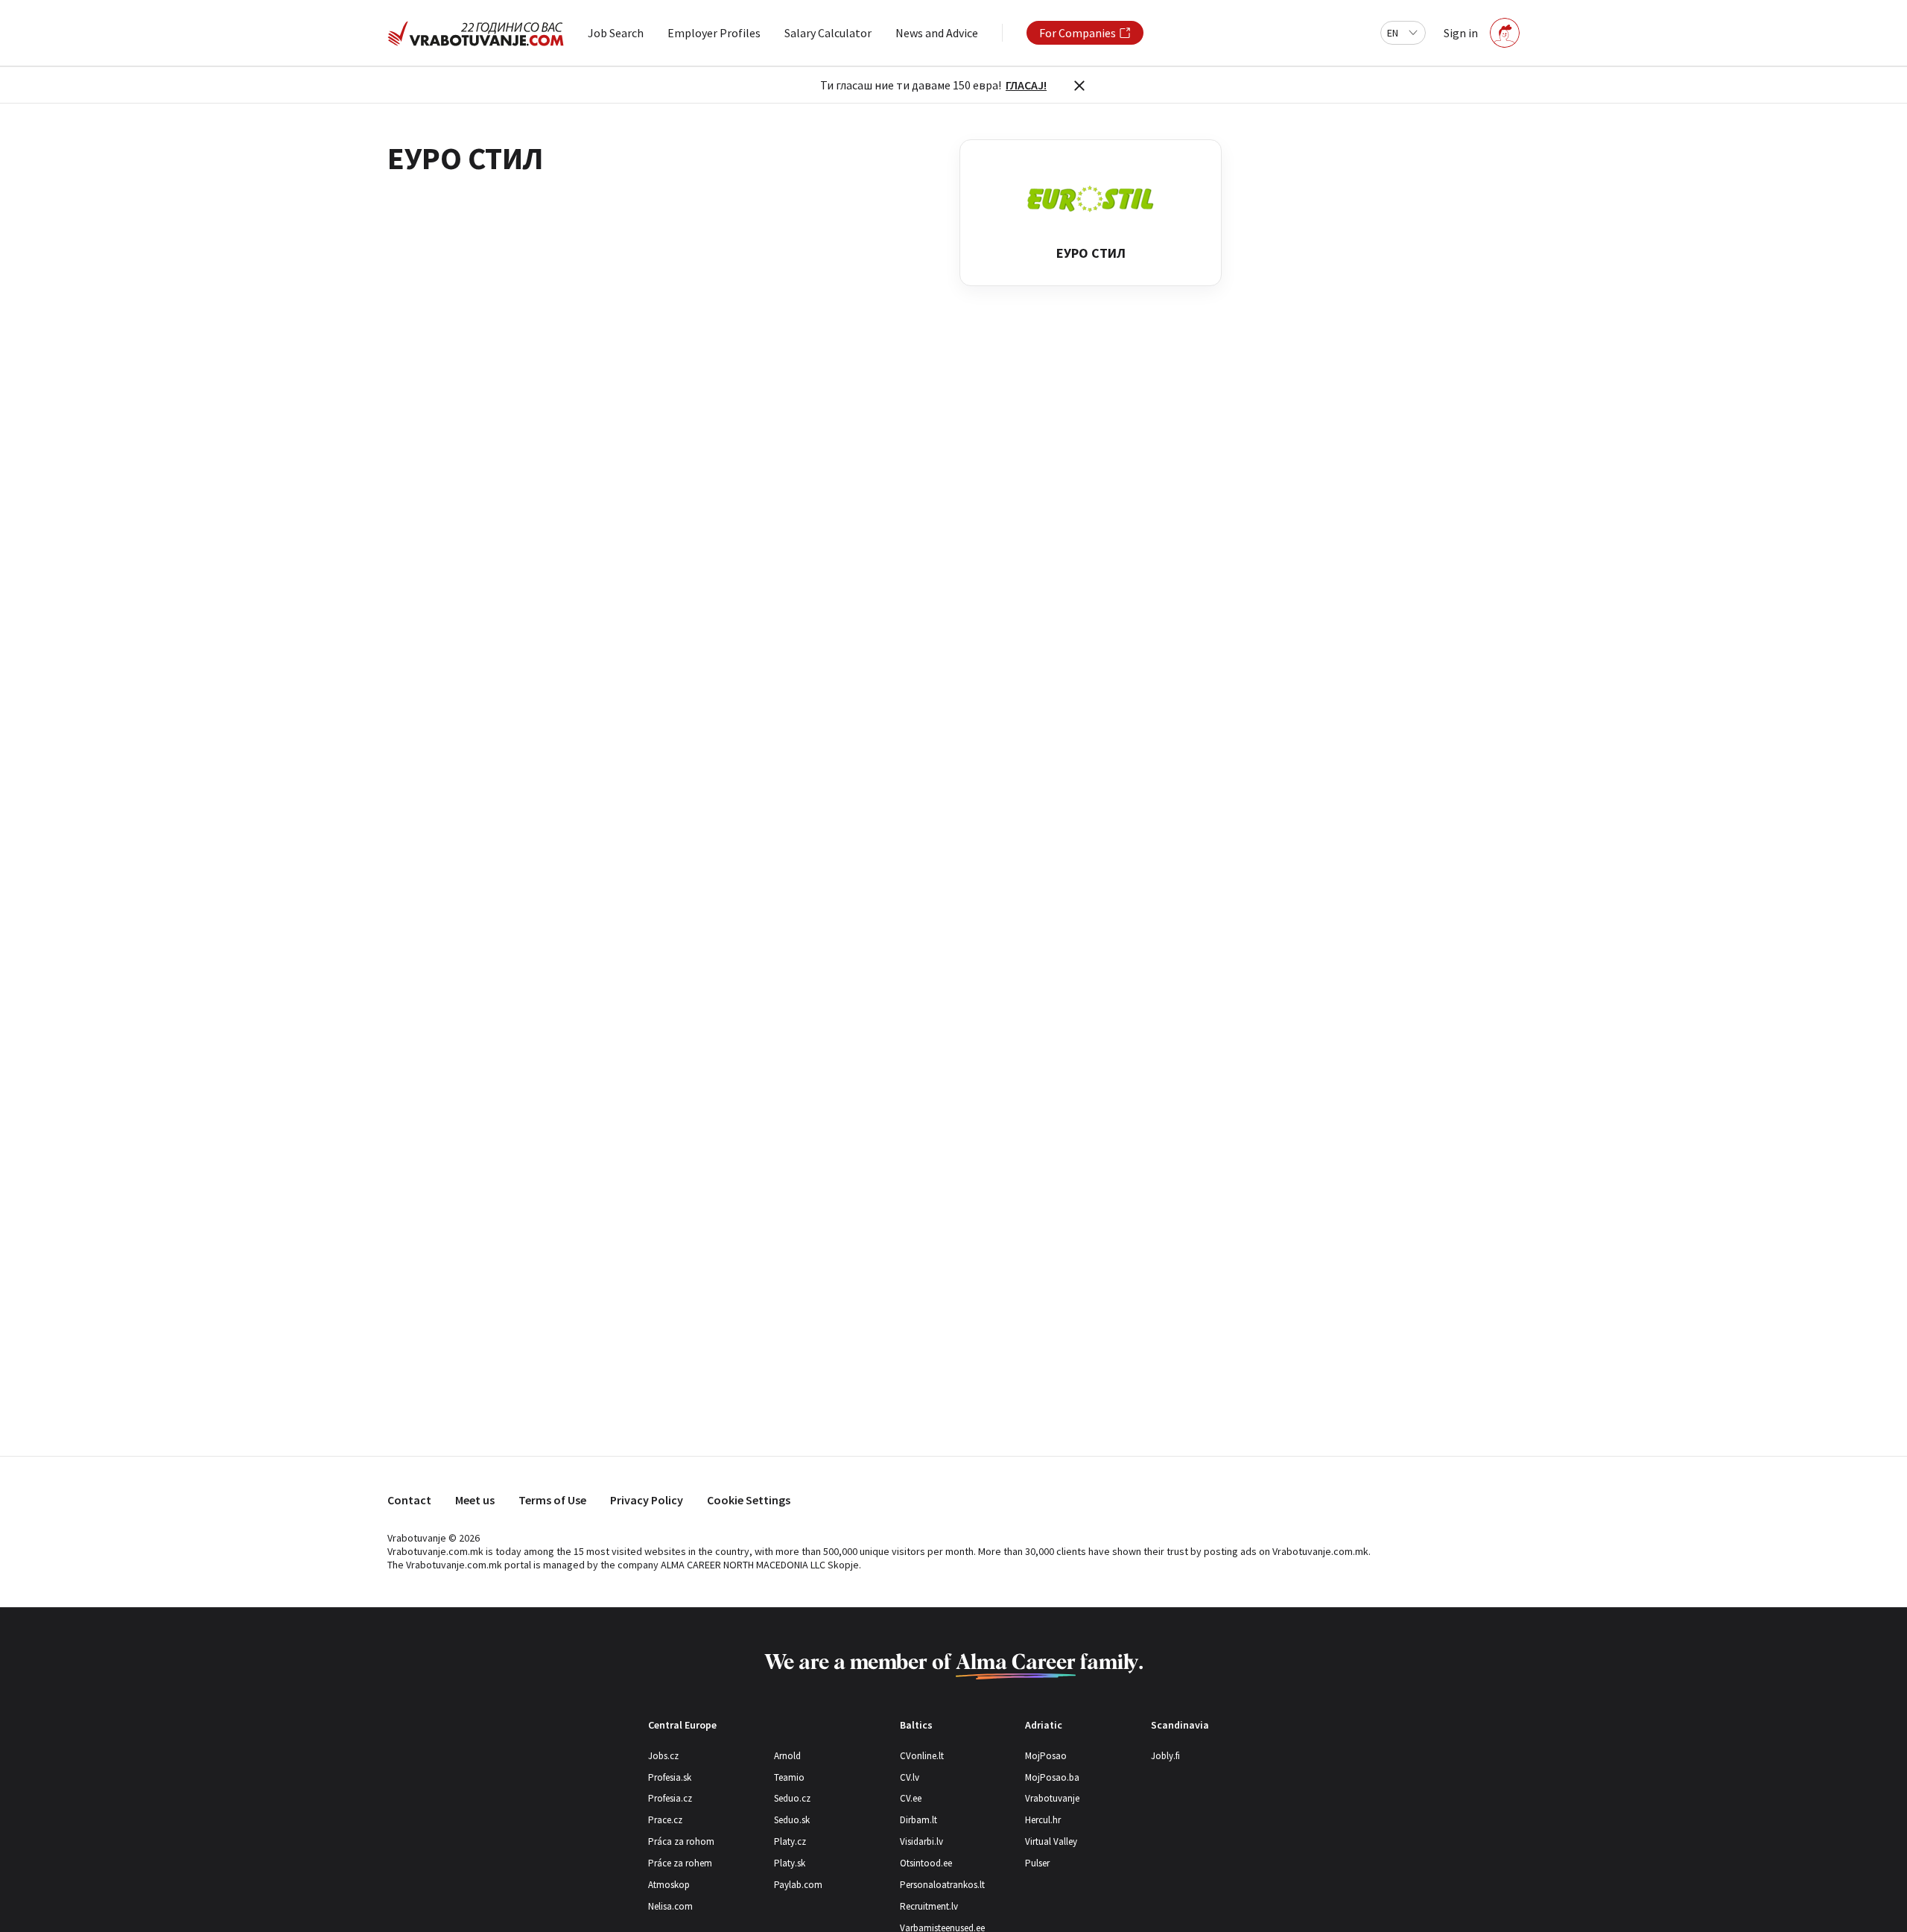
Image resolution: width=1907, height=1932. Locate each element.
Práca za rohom (681, 1841)
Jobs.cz (663, 1756)
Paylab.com (798, 1885)
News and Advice (937, 33)
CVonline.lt (922, 1756)
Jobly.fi (1165, 1756)
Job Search (616, 33)
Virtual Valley (1051, 1841)
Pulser (1037, 1863)
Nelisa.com (670, 1906)
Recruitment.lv (929, 1906)
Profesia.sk (670, 1777)
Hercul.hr (1043, 1820)
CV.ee (911, 1798)
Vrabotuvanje (1052, 1798)
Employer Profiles (714, 33)
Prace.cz (665, 1820)
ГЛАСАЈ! (1026, 85)
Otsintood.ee (926, 1863)
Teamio (789, 1777)
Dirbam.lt (918, 1820)
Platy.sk (790, 1863)
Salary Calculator (828, 33)
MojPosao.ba (1052, 1777)
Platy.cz (790, 1841)
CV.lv (910, 1777)
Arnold (787, 1756)
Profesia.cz (670, 1798)
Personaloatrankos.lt (942, 1885)
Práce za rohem (680, 1863)
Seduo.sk (792, 1820)
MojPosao (1046, 1756)
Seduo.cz (792, 1798)
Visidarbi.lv (921, 1841)
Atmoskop (669, 1885)
